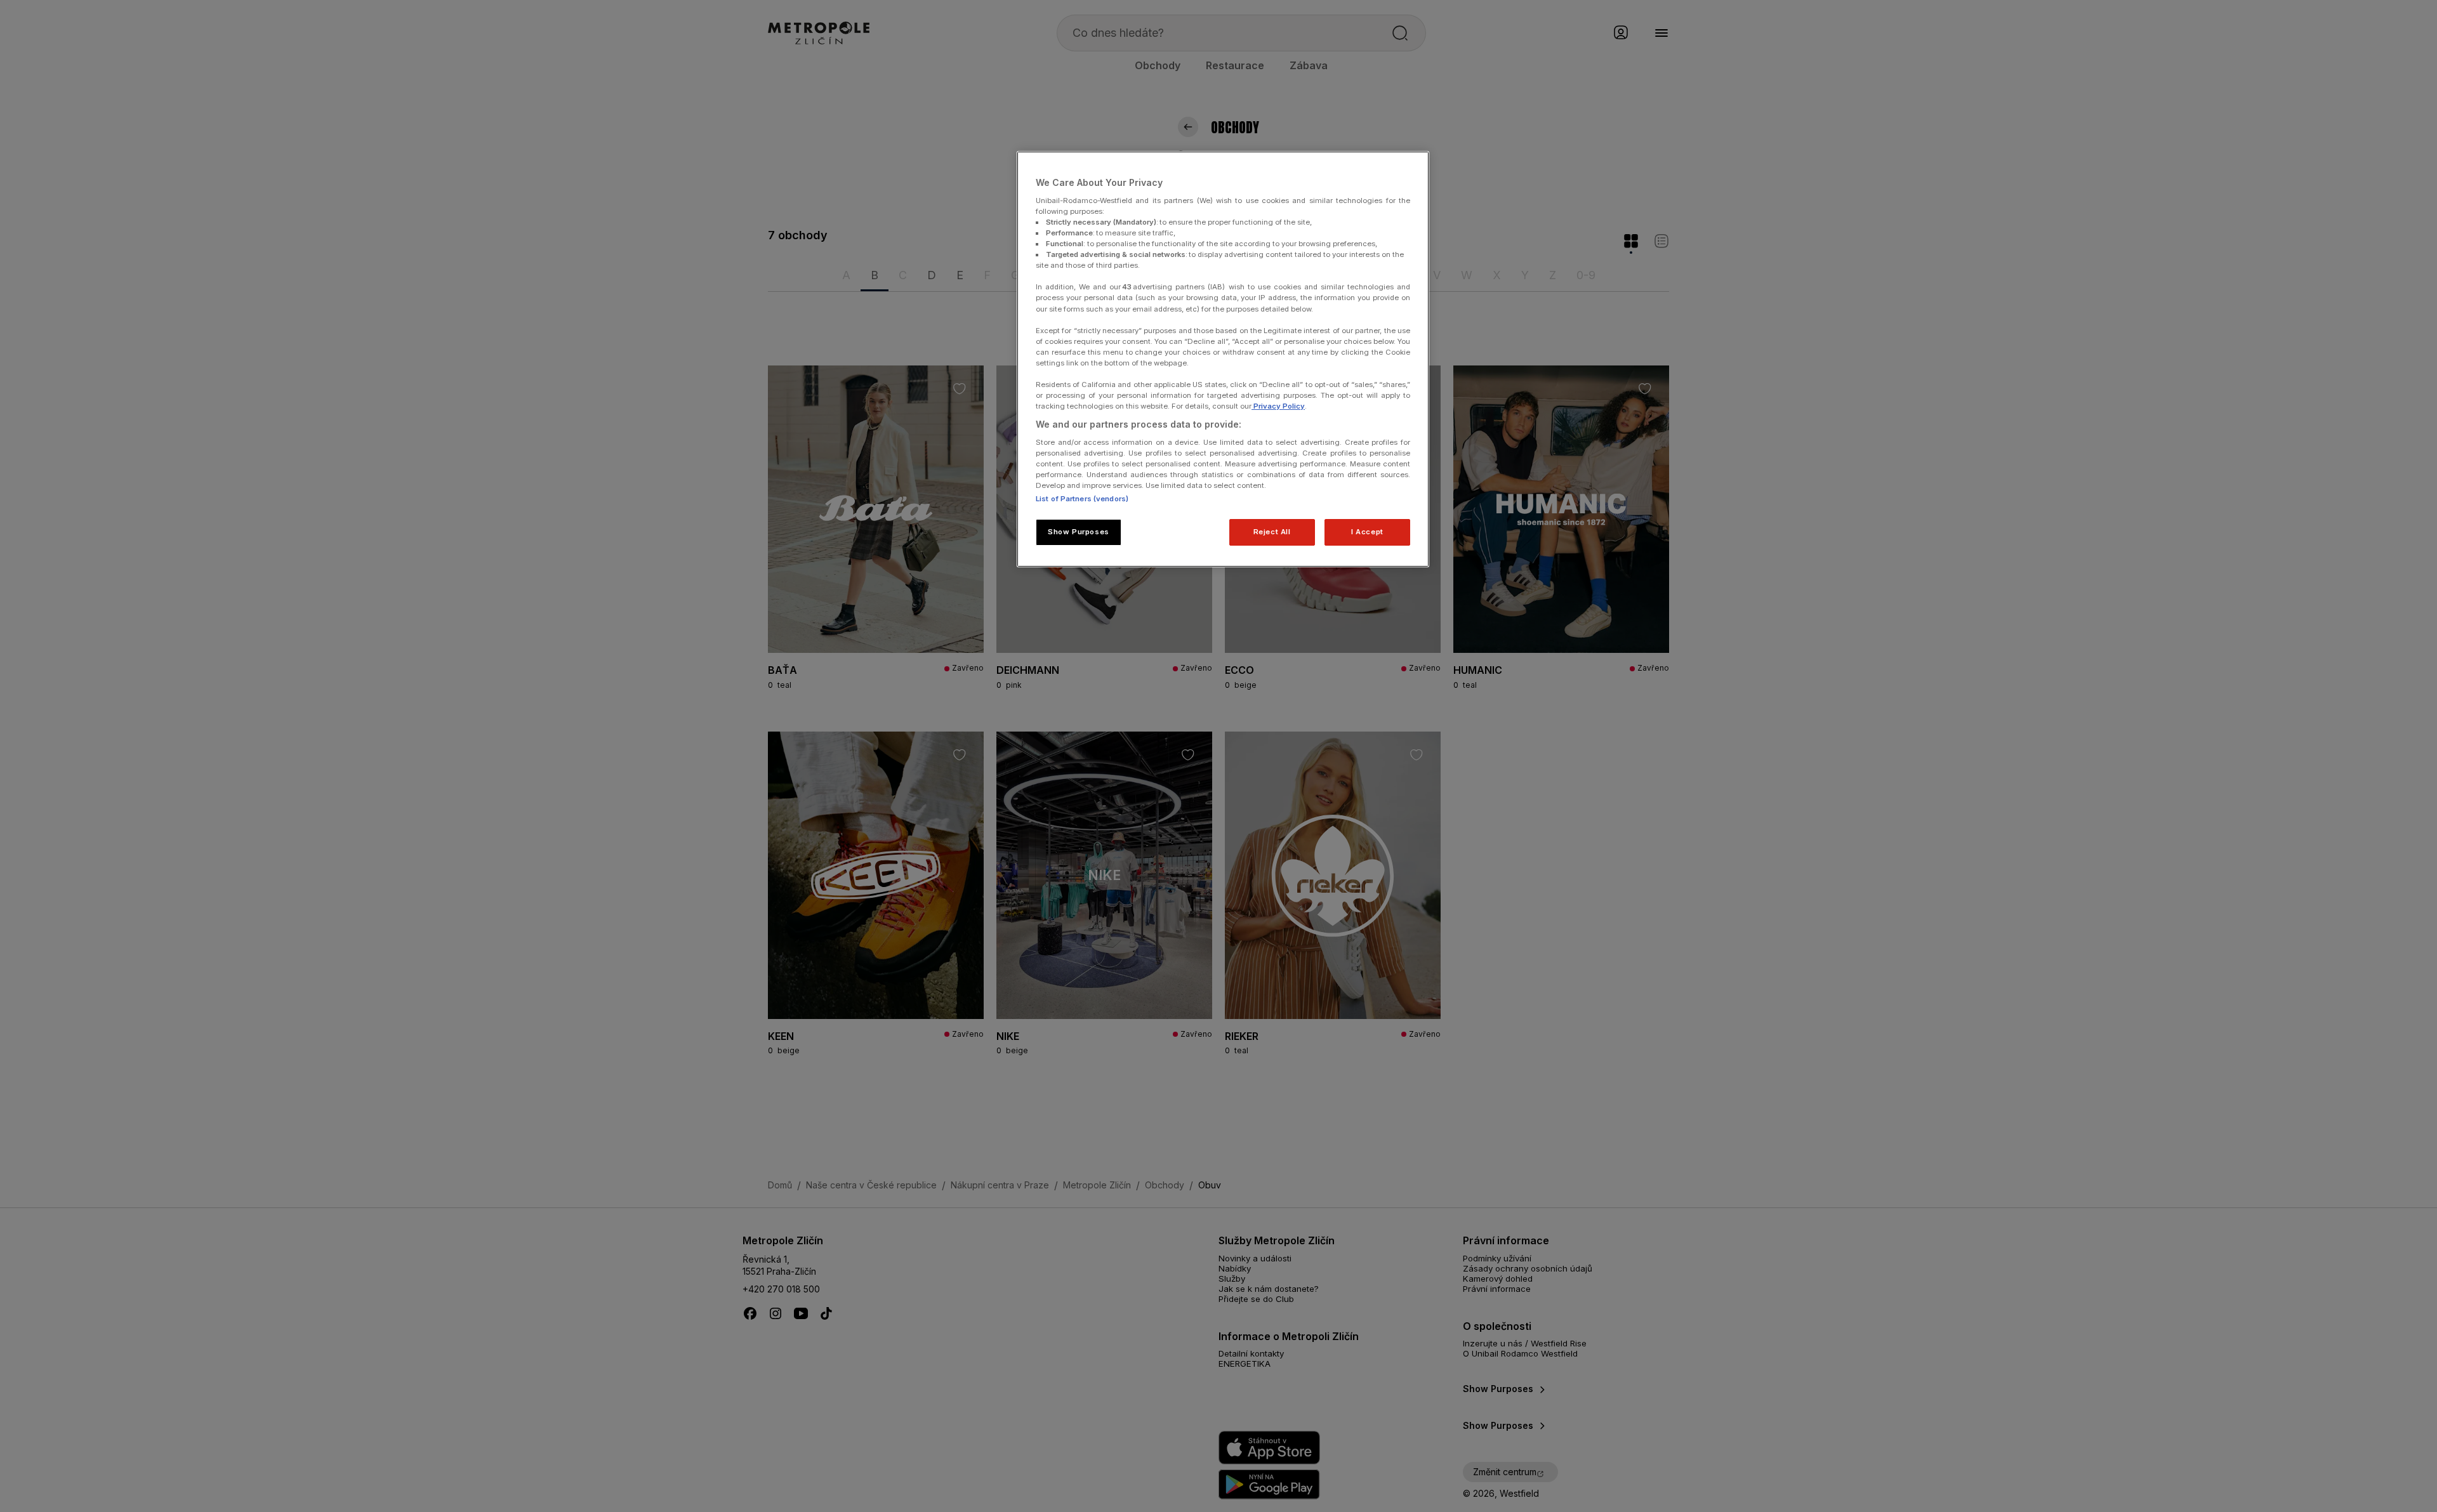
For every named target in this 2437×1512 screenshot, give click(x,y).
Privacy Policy (1278, 406)
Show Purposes (1078, 532)
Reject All (1272, 532)
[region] (1223, 359)
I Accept (1367, 532)
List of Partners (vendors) (1082, 499)
